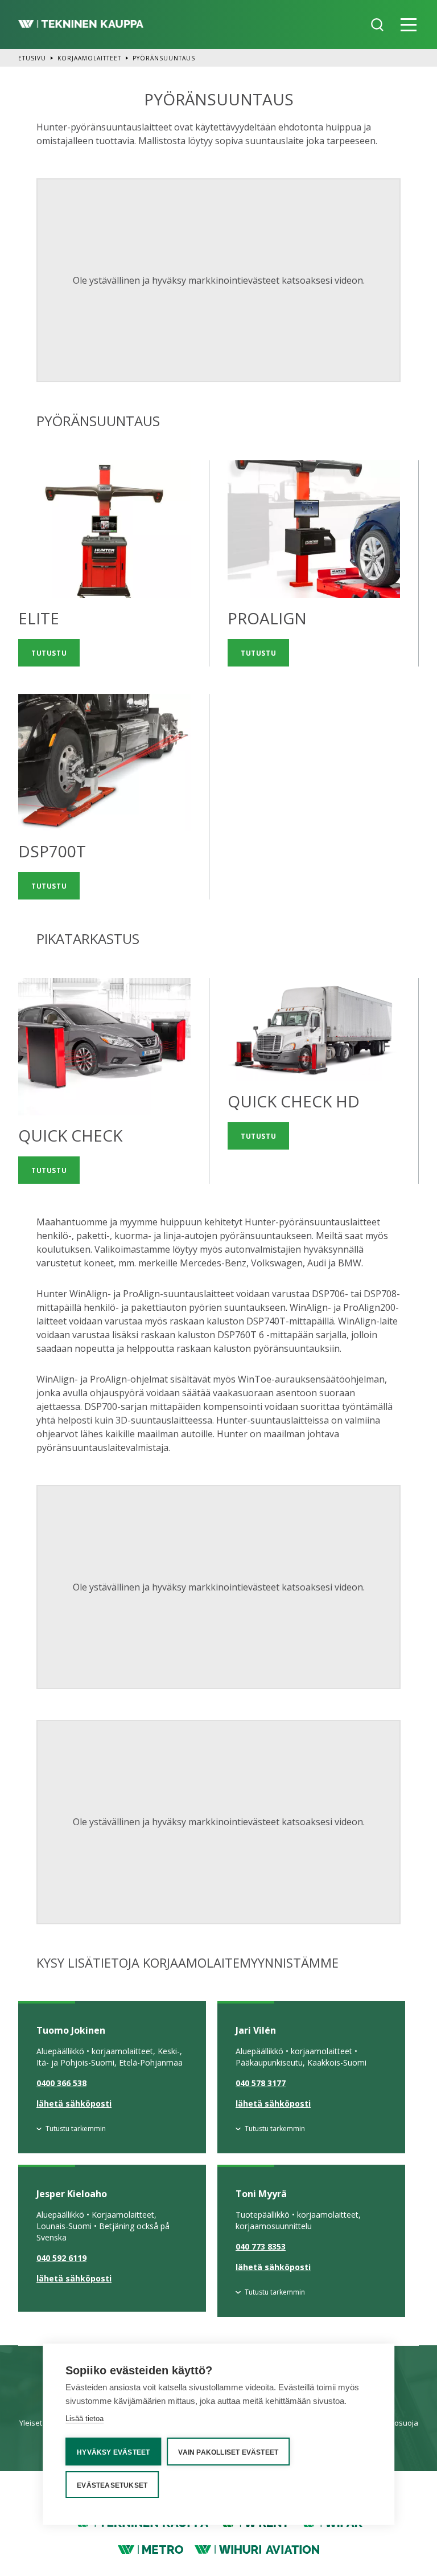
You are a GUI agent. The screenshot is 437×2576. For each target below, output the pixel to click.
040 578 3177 (261, 2083)
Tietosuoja (400, 2423)
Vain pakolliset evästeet (228, 2452)
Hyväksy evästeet (113, 2452)
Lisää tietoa (84, 2418)
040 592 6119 (61, 2258)
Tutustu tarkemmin (76, 2129)
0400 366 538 (61, 2083)
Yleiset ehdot (42, 2423)
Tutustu (49, 653)
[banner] (81, 24)
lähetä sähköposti (74, 2103)
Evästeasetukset (112, 2485)
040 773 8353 (261, 2246)
